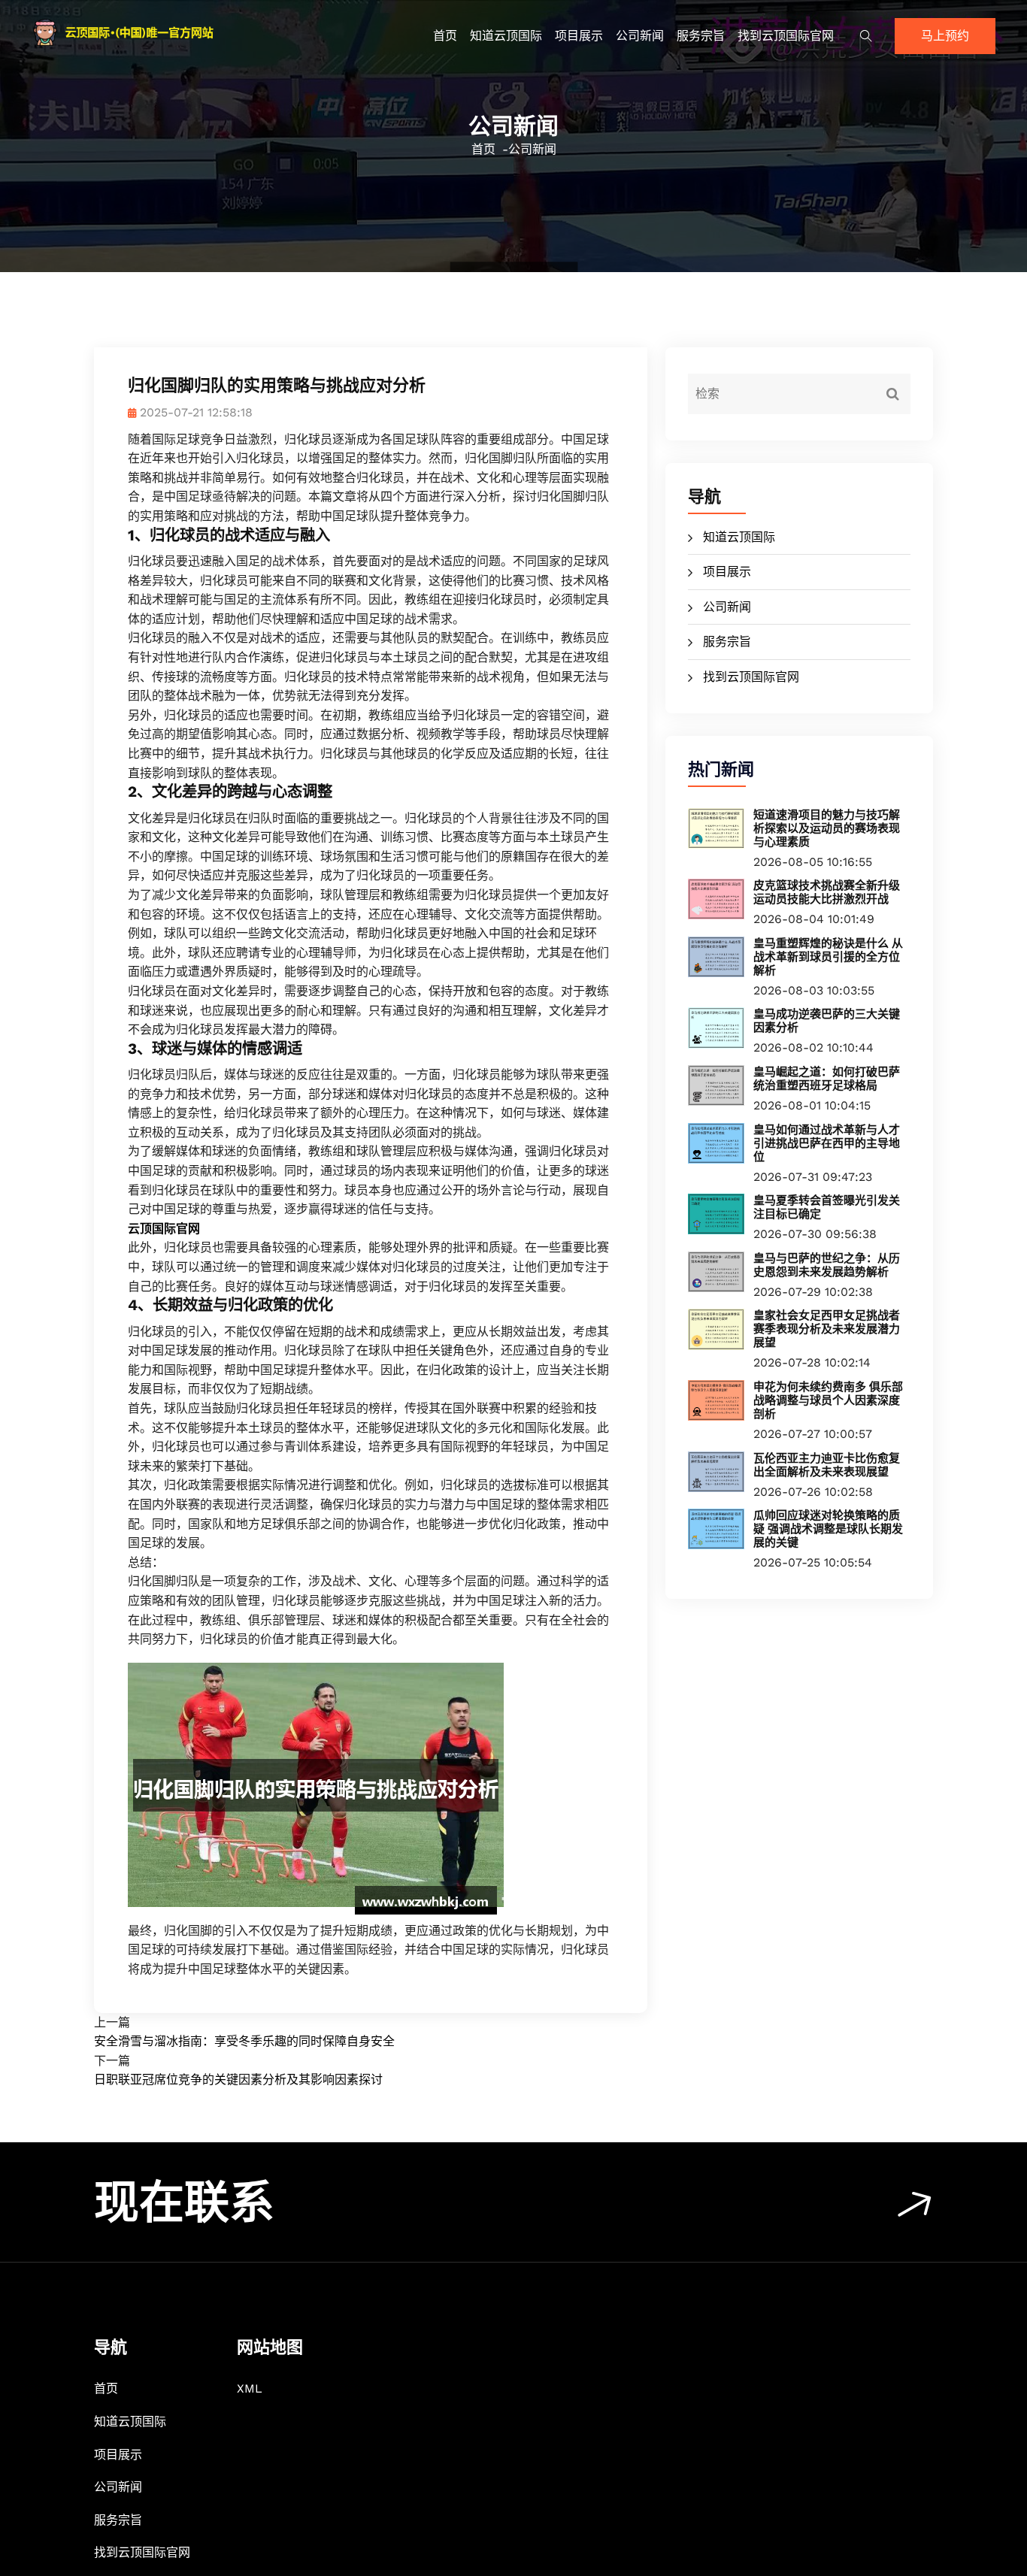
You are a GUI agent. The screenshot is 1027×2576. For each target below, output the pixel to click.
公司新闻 (640, 36)
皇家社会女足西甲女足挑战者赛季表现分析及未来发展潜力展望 (827, 1329)
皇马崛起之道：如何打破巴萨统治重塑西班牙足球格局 (827, 1079)
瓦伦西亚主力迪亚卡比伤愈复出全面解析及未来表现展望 (827, 1465)
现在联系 (184, 2203)
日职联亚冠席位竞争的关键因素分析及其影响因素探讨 (238, 2080)
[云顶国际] (145, 32)
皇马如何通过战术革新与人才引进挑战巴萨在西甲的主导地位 (827, 1143)
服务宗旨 (701, 36)
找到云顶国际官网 (786, 36)
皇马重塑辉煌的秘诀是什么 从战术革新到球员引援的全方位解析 (828, 957)
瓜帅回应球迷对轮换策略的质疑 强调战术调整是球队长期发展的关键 (828, 1529)
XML (250, 2388)
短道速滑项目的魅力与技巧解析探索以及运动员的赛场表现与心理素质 (827, 828)
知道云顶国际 (506, 36)
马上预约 (945, 36)
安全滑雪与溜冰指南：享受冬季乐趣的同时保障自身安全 (244, 2041)
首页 (445, 36)
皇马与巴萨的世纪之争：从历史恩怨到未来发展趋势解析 (827, 1265)
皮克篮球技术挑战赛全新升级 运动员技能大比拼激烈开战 (827, 892)
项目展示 (579, 36)
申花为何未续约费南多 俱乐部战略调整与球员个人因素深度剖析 (828, 1400)
